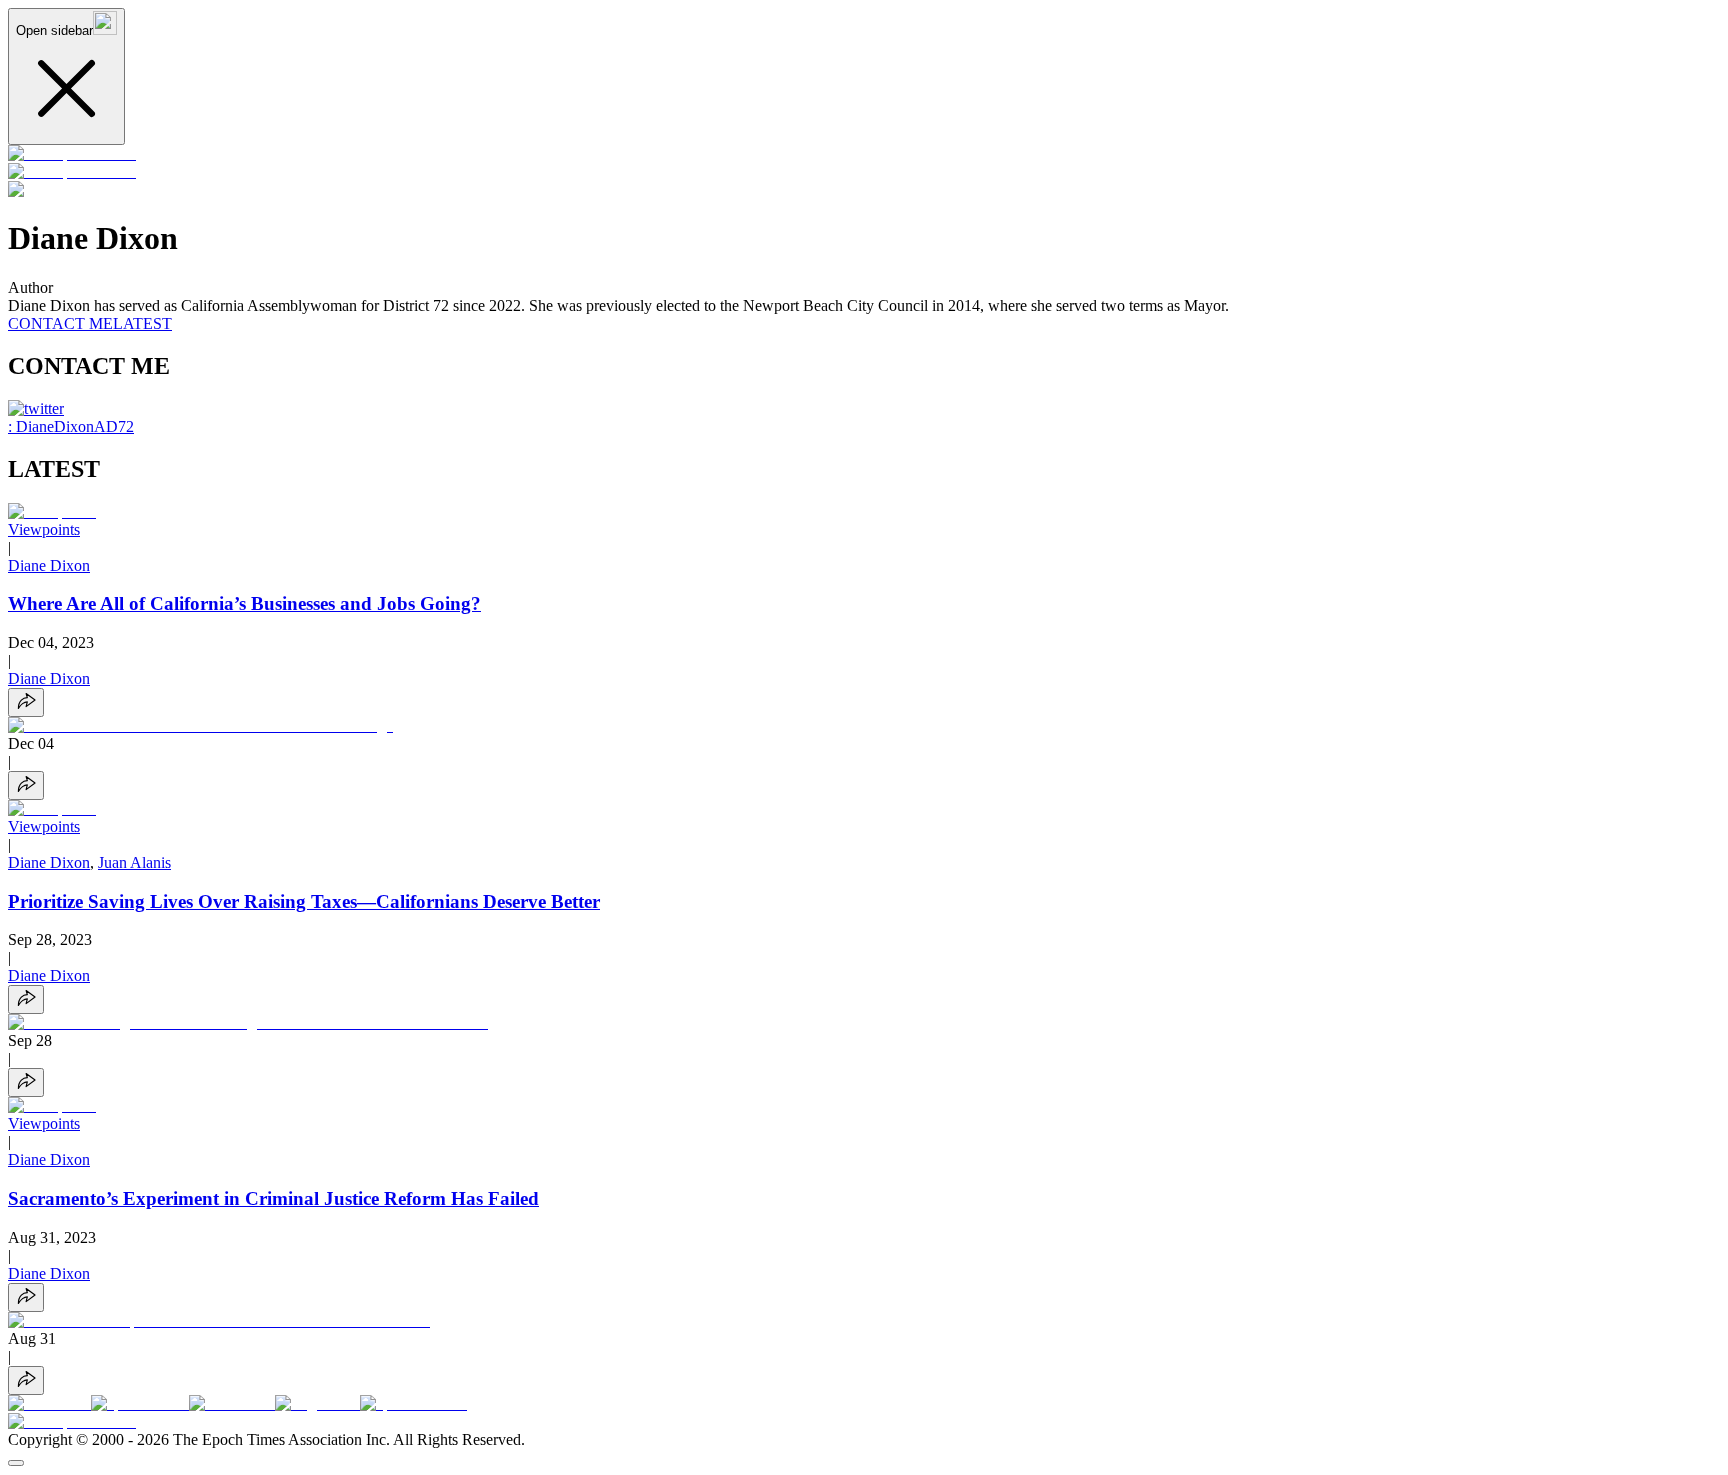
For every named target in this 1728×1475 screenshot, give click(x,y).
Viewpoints (44, 529)
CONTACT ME (60, 323)
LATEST (142, 323)
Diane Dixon (49, 565)
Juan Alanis (134, 862)
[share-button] (26, 702)
